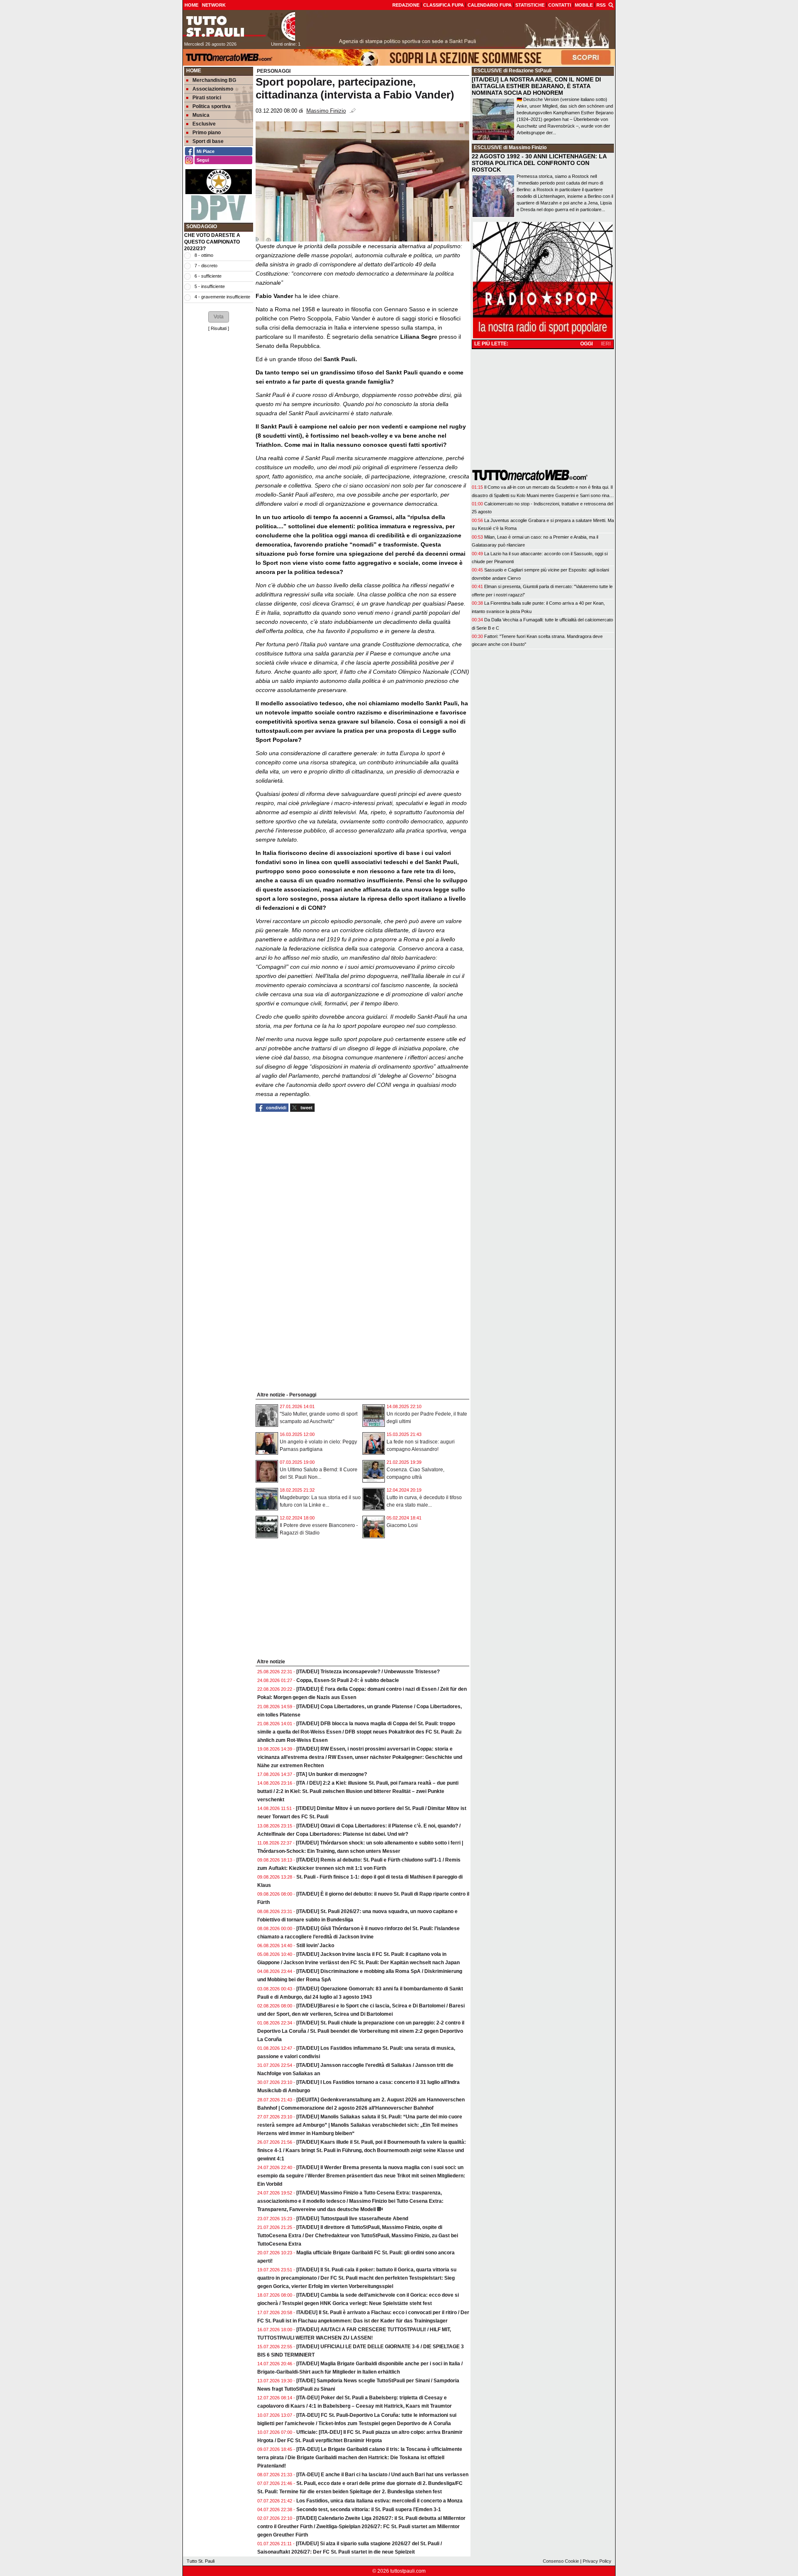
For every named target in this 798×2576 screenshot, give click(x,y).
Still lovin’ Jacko (315, 1946)
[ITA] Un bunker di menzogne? (332, 1774)
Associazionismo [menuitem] (213, 89)
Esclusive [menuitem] (204, 124)
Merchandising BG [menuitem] (214, 80)
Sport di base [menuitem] (208, 141)
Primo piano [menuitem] (207, 133)
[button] (219, 317)
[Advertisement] (219, 461)
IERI (606, 344)
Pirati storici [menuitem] (207, 98)
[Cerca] (611, 5)
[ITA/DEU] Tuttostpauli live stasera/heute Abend (352, 2219)
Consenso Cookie (561, 2561)
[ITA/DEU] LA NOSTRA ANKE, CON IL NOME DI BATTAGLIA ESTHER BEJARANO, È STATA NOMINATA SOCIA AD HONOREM (536, 86)
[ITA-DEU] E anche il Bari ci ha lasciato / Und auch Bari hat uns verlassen (382, 2475)
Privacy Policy (597, 2561)
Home (194, 71)
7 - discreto (206, 266)
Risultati (219, 328)
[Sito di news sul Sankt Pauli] (239, 26)
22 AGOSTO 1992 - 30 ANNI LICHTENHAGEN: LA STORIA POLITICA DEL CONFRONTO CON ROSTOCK (539, 163)
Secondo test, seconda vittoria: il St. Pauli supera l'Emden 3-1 (369, 2510)
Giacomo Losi (402, 1525)
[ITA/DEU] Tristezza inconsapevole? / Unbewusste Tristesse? (368, 1672)
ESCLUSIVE (488, 71)
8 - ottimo (204, 255)
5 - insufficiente (210, 286)
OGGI (586, 344)
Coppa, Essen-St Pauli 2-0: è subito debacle (348, 1680)
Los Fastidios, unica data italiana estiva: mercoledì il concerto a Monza (379, 2501)
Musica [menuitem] (201, 115)
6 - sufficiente (208, 276)
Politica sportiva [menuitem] (212, 106)
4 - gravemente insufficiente (222, 297)
